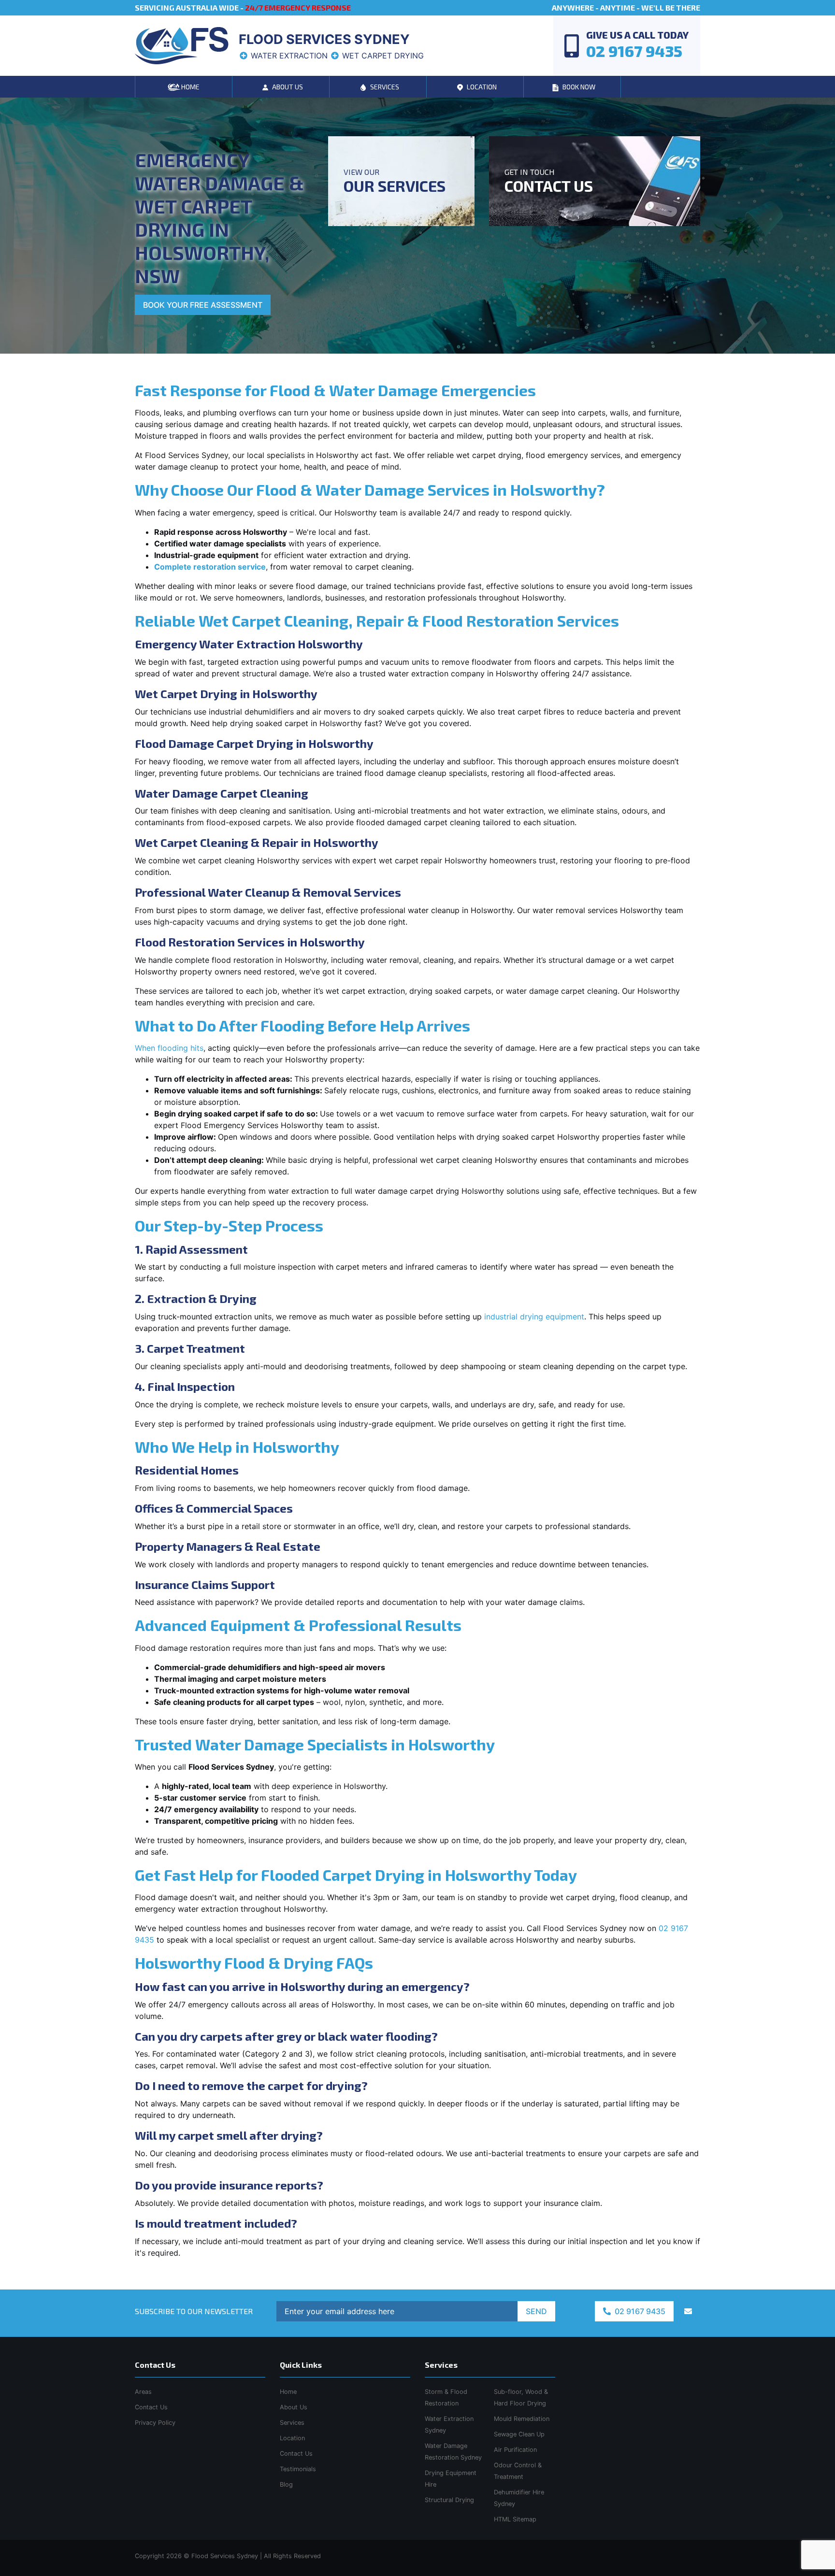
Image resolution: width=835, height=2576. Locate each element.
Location (292, 2438)
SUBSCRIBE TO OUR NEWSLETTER (194, 2311)
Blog (286, 2484)
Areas (143, 2392)
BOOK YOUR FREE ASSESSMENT (203, 305)
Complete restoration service (210, 567)
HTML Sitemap (515, 2519)
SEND (536, 2311)
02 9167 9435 (639, 2311)
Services (292, 2423)
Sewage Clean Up (519, 2434)
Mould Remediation (522, 2419)
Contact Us (296, 2454)
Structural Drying (449, 2500)
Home (288, 2392)
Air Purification (515, 2450)
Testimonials (298, 2469)
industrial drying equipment (534, 1317)
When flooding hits (169, 1048)
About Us (294, 2407)
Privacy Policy (155, 2423)
